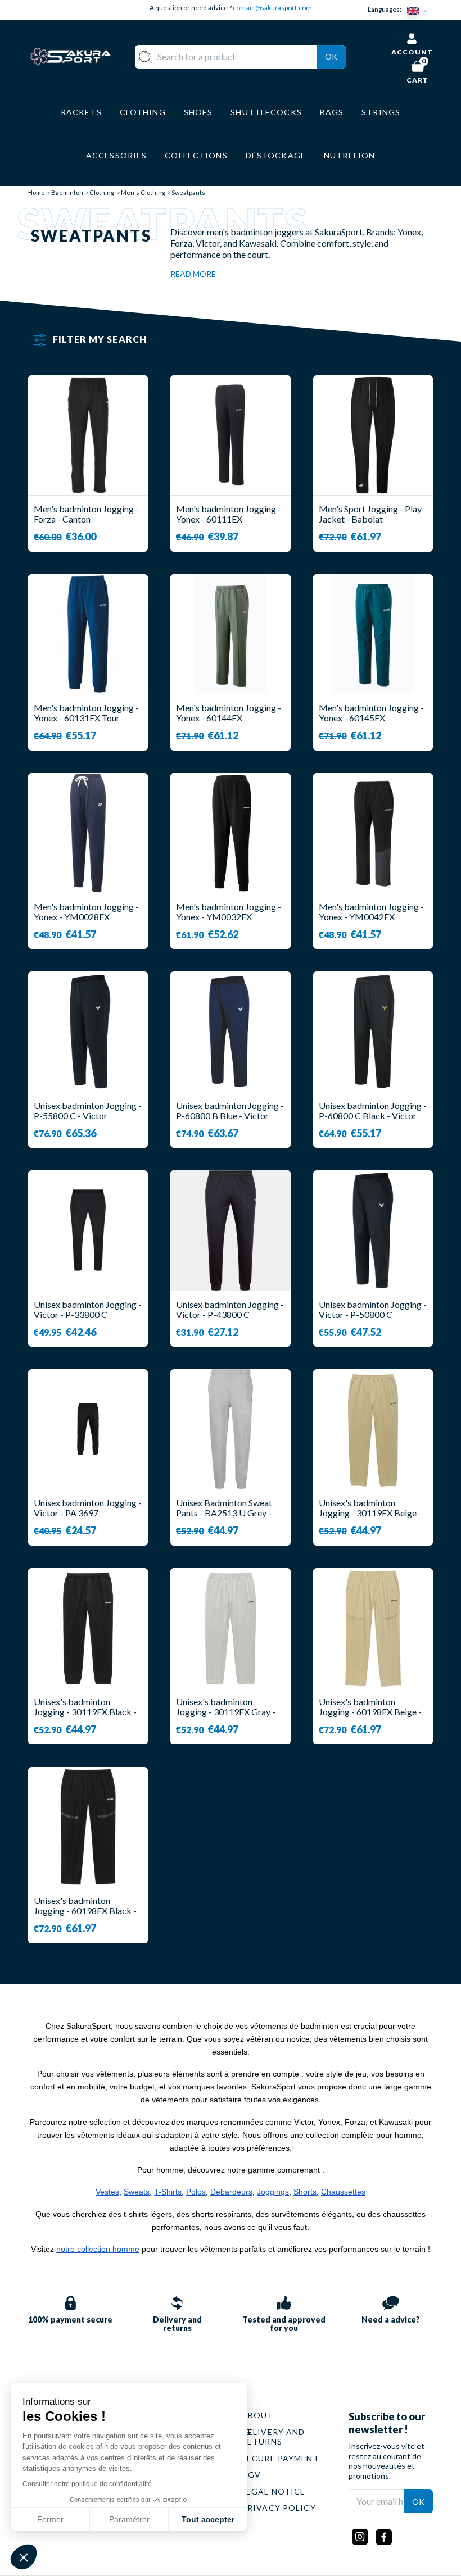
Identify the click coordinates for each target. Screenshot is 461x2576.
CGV (251, 2475)
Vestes (107, 2192)
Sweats (137, 2192)
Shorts (305, 2192)
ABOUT (258, 2415)
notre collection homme (98, 2249)
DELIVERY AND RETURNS (273, 2437)
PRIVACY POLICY (279, 2508)
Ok (331, 56)
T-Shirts (168, 2192)
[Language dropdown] (420, 10)
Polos (196, 2192)
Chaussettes (343, 2192)
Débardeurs (231, 2192)
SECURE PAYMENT (281, 2458)
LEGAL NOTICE (274, 2491)
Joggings (273, 2192)
